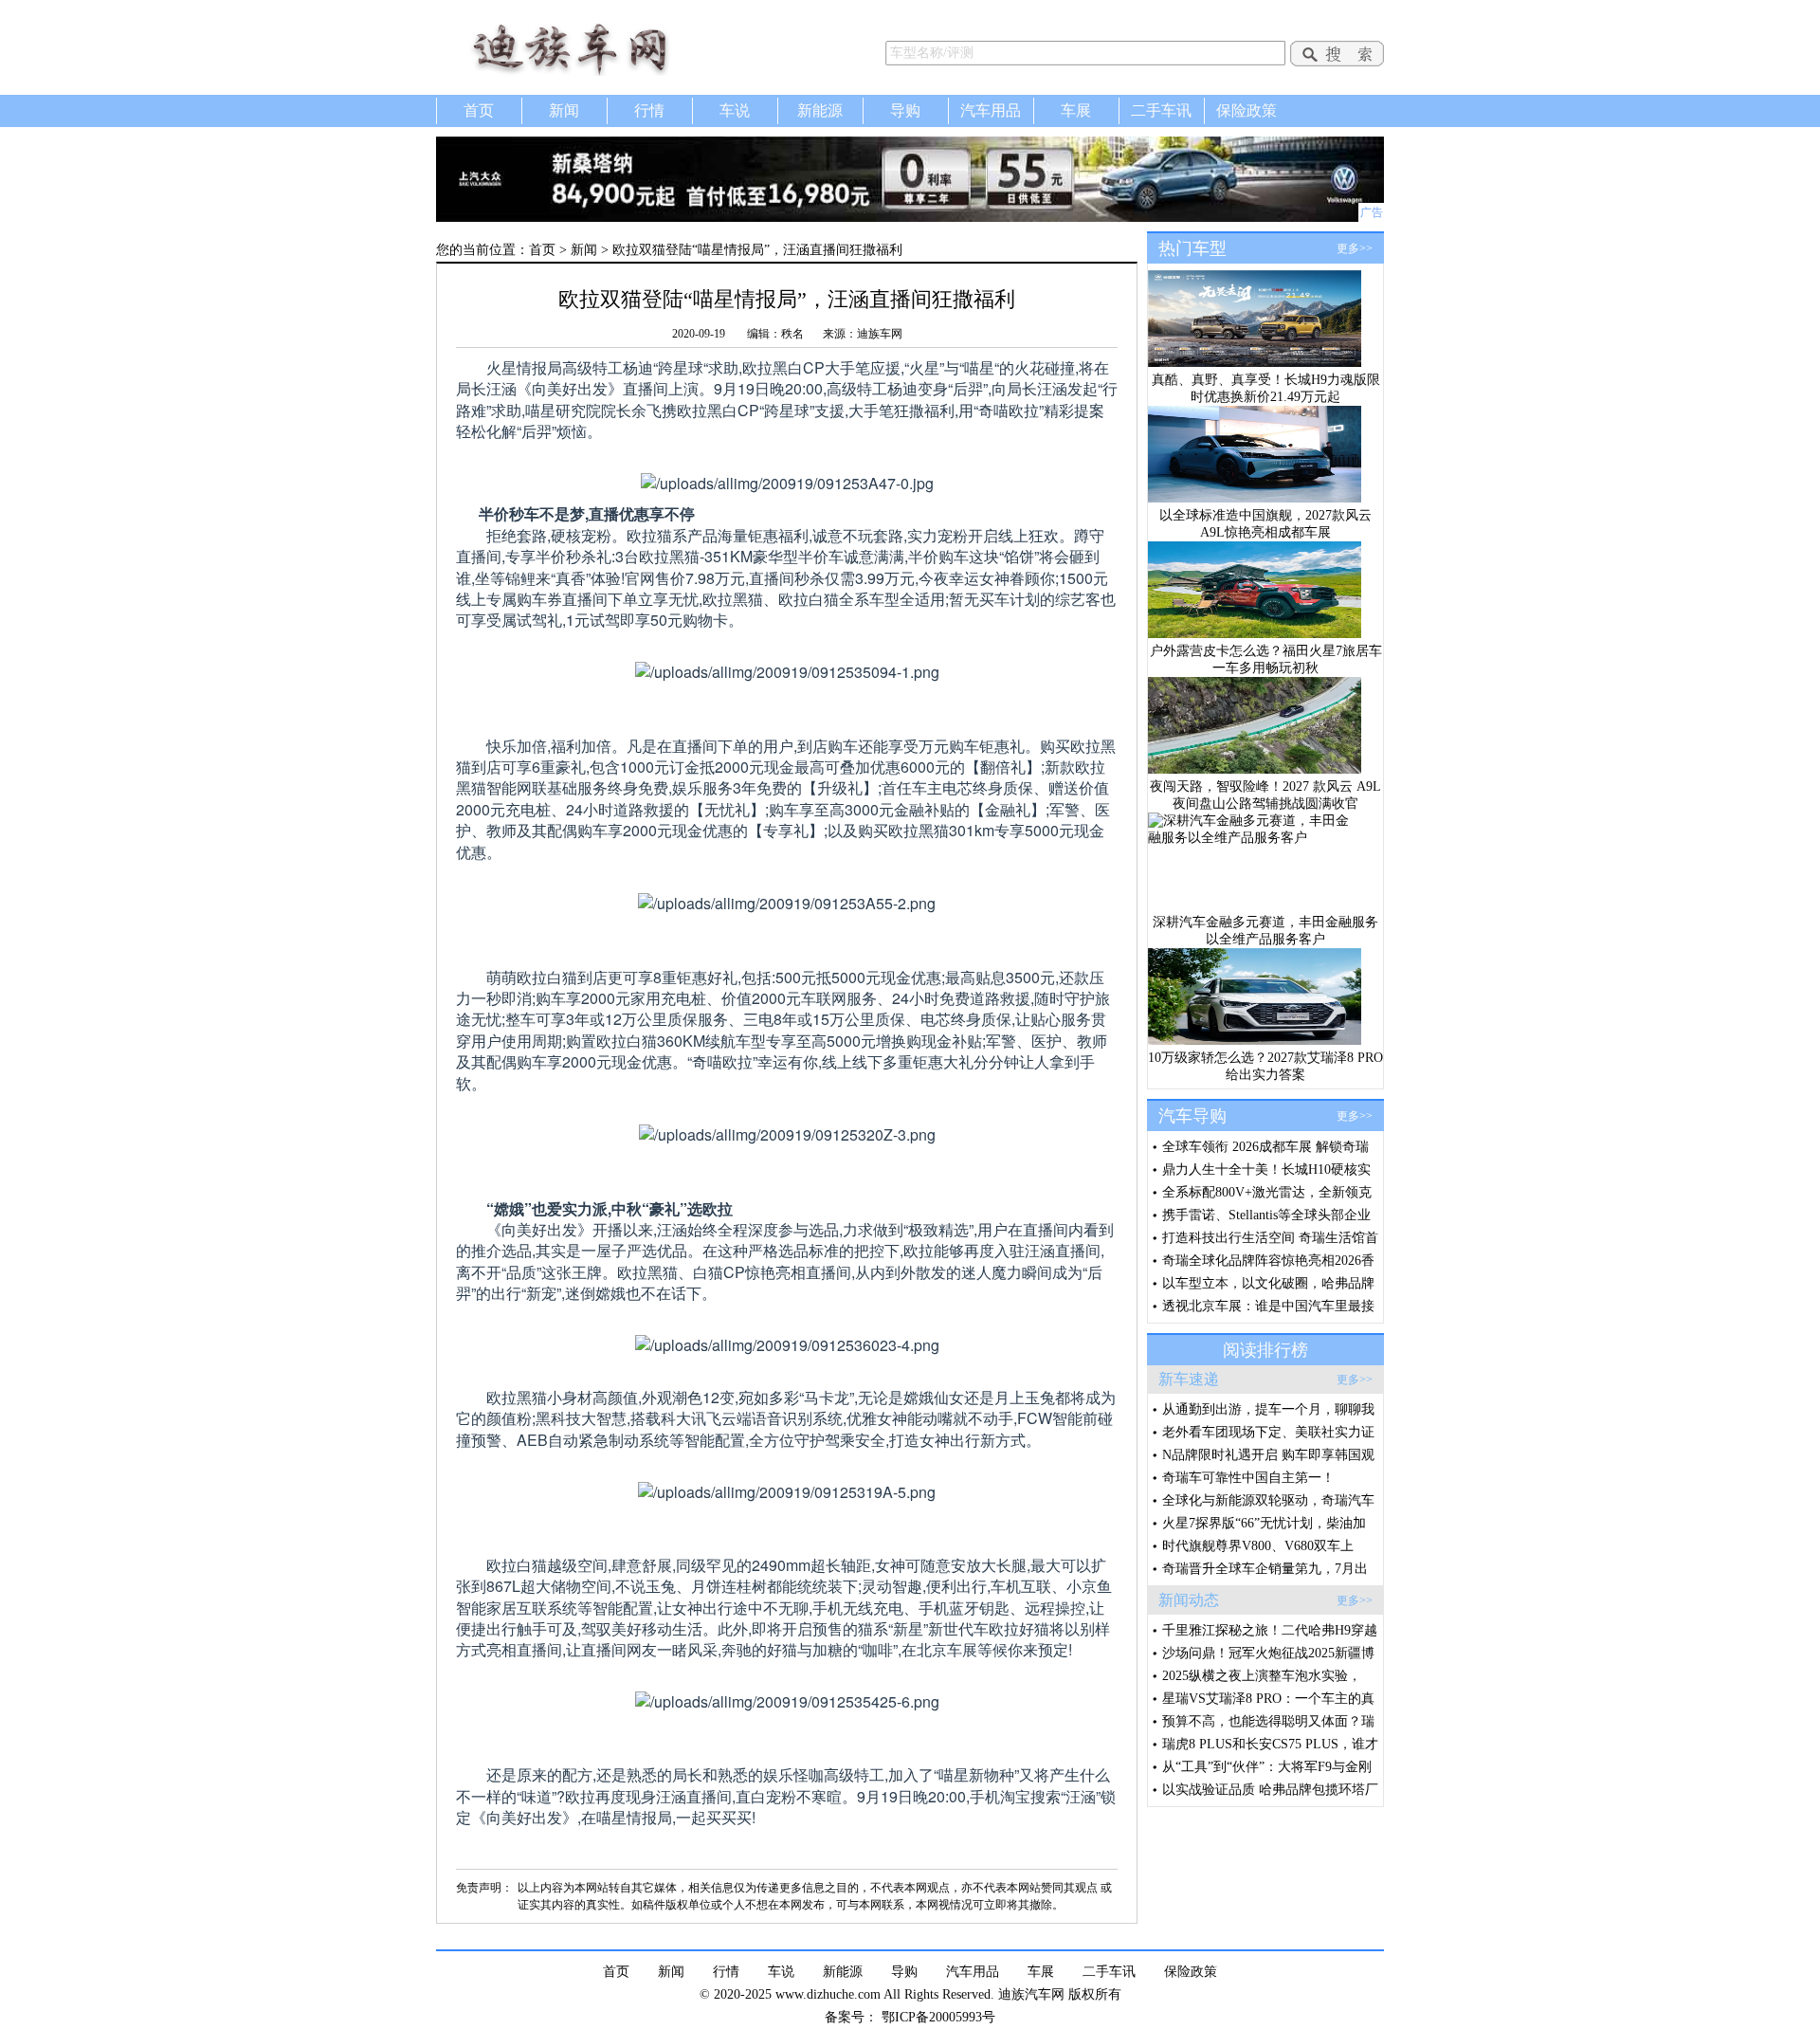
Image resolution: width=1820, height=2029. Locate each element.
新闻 (564, 110)
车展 (1076, 110)
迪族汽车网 (597, 47)
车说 (735, 110)
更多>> (1355, 248)
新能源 (820, 110)
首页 (479, 110)
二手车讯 (1161, 110)
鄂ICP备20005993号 (938, 2017)
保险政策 (1247, 110)
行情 (649, 110)
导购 (905, 110)
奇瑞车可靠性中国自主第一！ (1248, 1478)
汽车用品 (991, 110)
